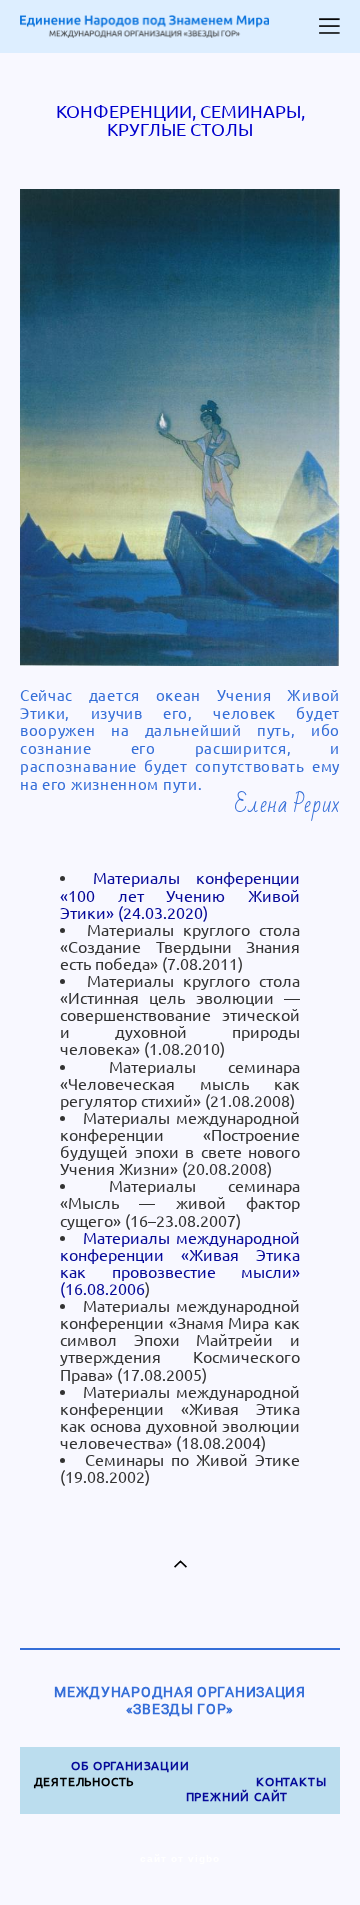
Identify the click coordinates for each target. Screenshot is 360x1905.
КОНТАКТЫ (291, 1781)
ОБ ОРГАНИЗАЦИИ (130, 1765)
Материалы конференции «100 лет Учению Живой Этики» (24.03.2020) (180, 895)
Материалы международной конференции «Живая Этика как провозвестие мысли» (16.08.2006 (180, 1263)
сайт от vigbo (180, 1859)
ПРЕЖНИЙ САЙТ (237, 1796)
